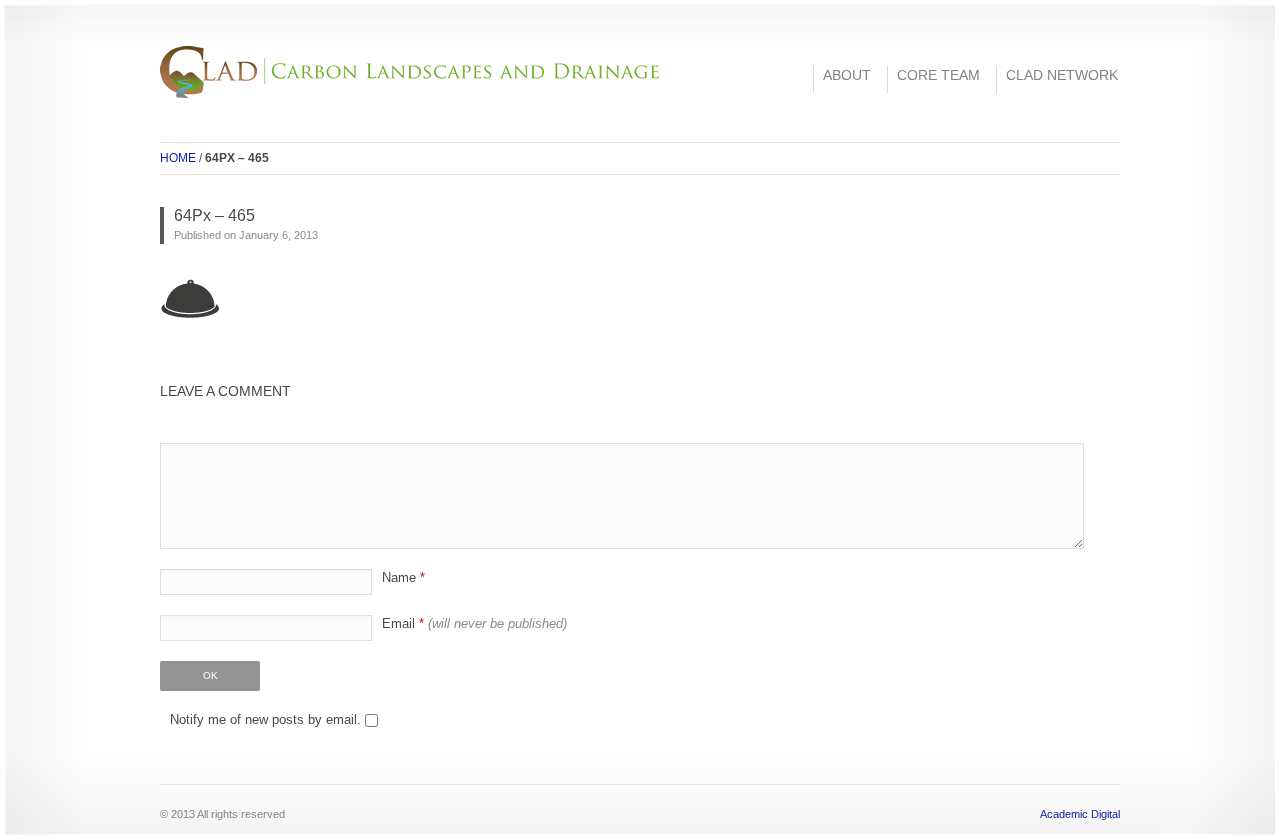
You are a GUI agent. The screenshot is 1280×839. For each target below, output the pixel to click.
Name (403, 577)
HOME (178, 158)
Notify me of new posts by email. (265, 719)
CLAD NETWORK (1062, 75)
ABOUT (847, 75)
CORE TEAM (938, 75)
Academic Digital (1080, 814)
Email (474, 623)
